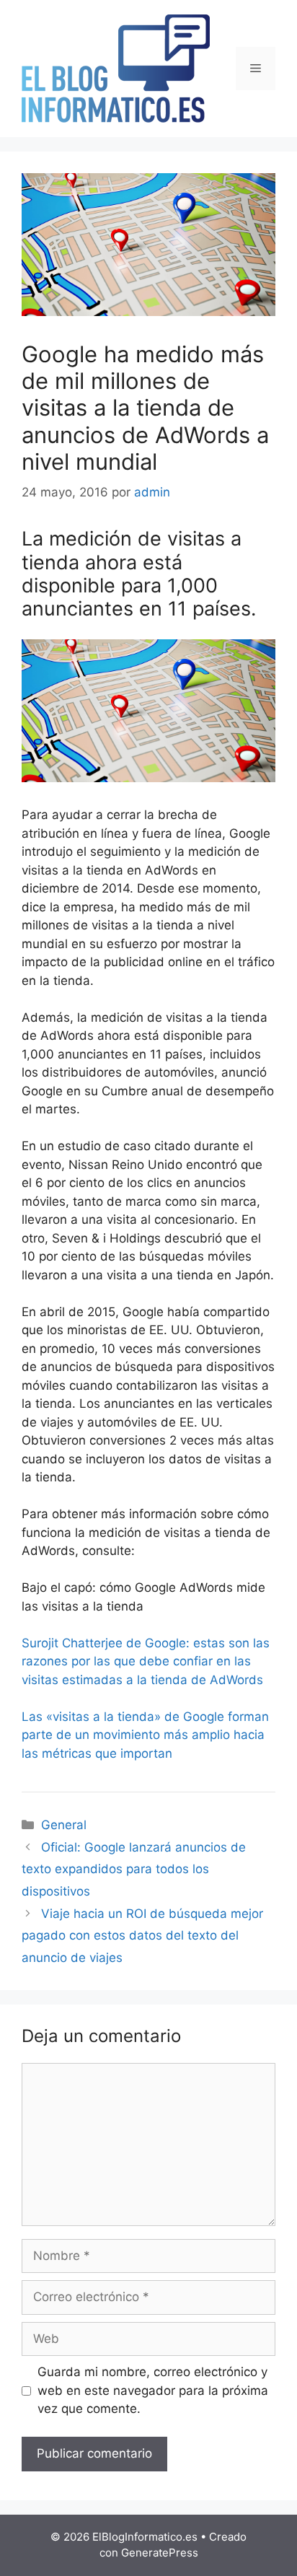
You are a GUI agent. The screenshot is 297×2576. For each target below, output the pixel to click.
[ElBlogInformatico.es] (116, 68)
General (64, 1825)
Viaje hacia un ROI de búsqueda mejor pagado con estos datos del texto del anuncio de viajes (142, 1936)
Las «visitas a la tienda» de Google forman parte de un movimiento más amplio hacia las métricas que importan (145, 1735)
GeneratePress (160, 2553)
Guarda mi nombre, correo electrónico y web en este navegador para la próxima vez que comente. (153, 2390)
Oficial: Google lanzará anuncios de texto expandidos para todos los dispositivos (134, 1869)
